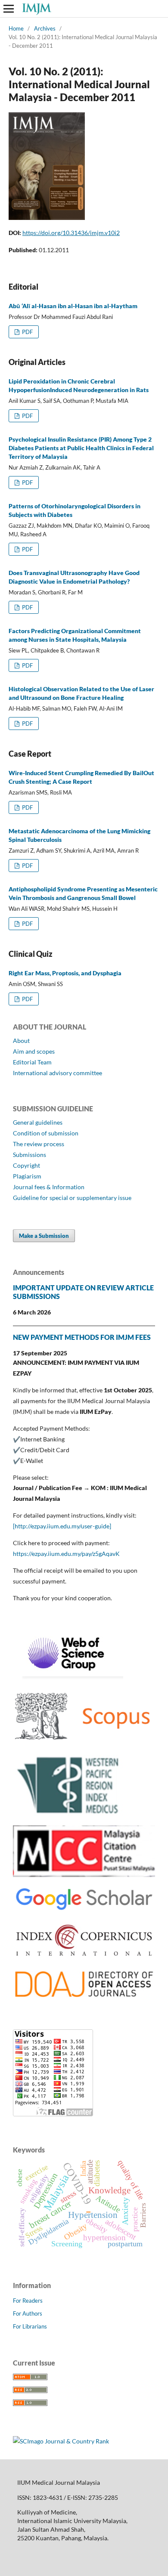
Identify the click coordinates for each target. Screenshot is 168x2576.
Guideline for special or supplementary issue (72, 1198)
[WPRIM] (69, 1814)
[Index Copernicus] (84, 1957)
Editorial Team (32, 1062)
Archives (45, 28)
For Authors (28, 2313)
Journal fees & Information (49, 1187)
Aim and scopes (34, 1051)
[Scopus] (84, 1743)
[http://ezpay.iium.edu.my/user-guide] (62, 1526)
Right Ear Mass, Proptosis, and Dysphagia (65, 973)
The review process (39, 1144)
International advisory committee (58, 1073)
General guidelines (38, 1122)
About (21, 1041)
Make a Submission (44, 1236)
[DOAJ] (84, 1998)
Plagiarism (27, 1176)
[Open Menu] (9, 9)
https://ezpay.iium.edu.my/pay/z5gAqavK (66, 1554)
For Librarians (30, 2326)
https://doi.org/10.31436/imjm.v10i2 (71, 233)
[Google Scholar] (84, 1910)
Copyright (26, 1165)
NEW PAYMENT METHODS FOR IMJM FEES (82, 1337)
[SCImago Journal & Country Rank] (61, 2441)
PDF (27, 332)
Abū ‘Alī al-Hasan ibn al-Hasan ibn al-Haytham (73, 306)
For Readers (28, 2301)
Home (16, 28)
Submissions (30, 1155)
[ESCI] (68, 1677)
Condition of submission (46, 1133)
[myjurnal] (84, 1875)
